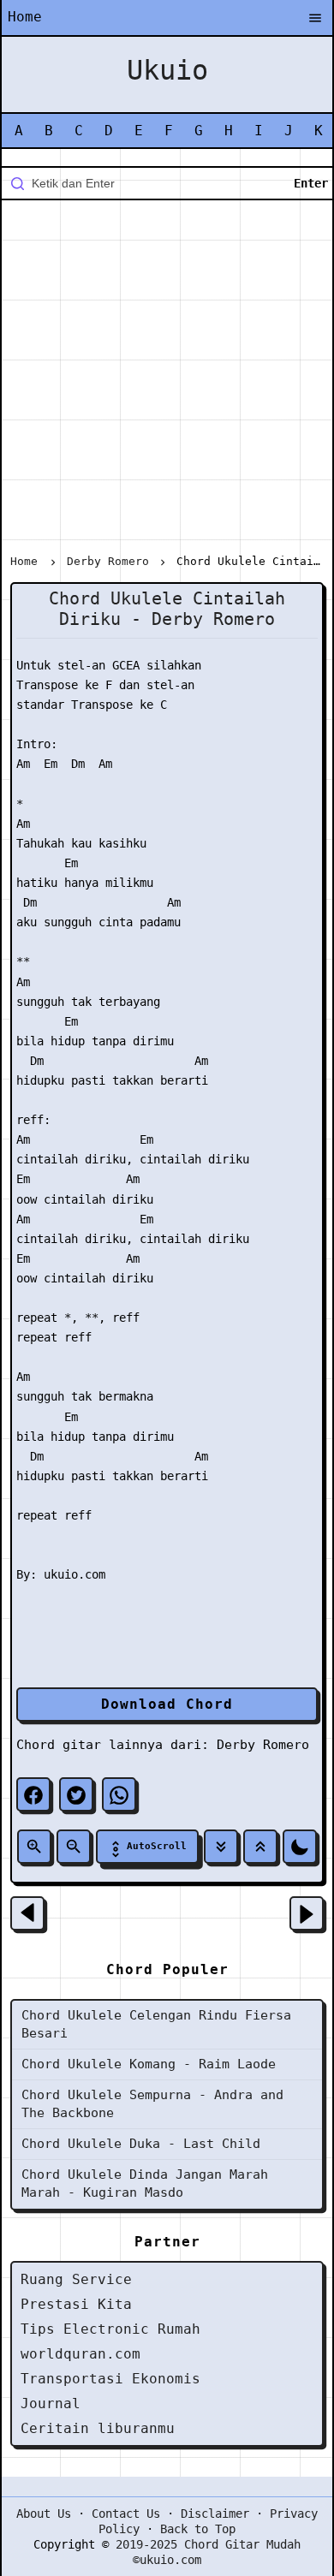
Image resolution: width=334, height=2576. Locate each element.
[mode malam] (300, 1847)
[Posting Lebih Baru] (27, 1913)
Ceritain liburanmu (98, 2428)
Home (25, 17)
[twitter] (76, 1794)
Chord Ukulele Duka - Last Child (141, 2144)
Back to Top (198, 2529)
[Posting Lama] (307, 1913)
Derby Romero (263, 1745)
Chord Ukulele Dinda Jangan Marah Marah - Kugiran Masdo (145, 2183)
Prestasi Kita (76, 2304)
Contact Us (126, 2514)
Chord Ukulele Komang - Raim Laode (149, 2064)
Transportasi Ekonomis (110, 2379)
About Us (44, 2514)
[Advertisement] (167, 380)
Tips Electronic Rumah (110, 2329)
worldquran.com (81, 2354)
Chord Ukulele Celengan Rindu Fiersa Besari (156, 2024)
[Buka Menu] (315, 19)
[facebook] (33, 1794)
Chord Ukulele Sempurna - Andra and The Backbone (152, 2104)
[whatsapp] (119, 1794)
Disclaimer (215, 2514)
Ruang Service (76, 2279)
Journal (51, 2403)
